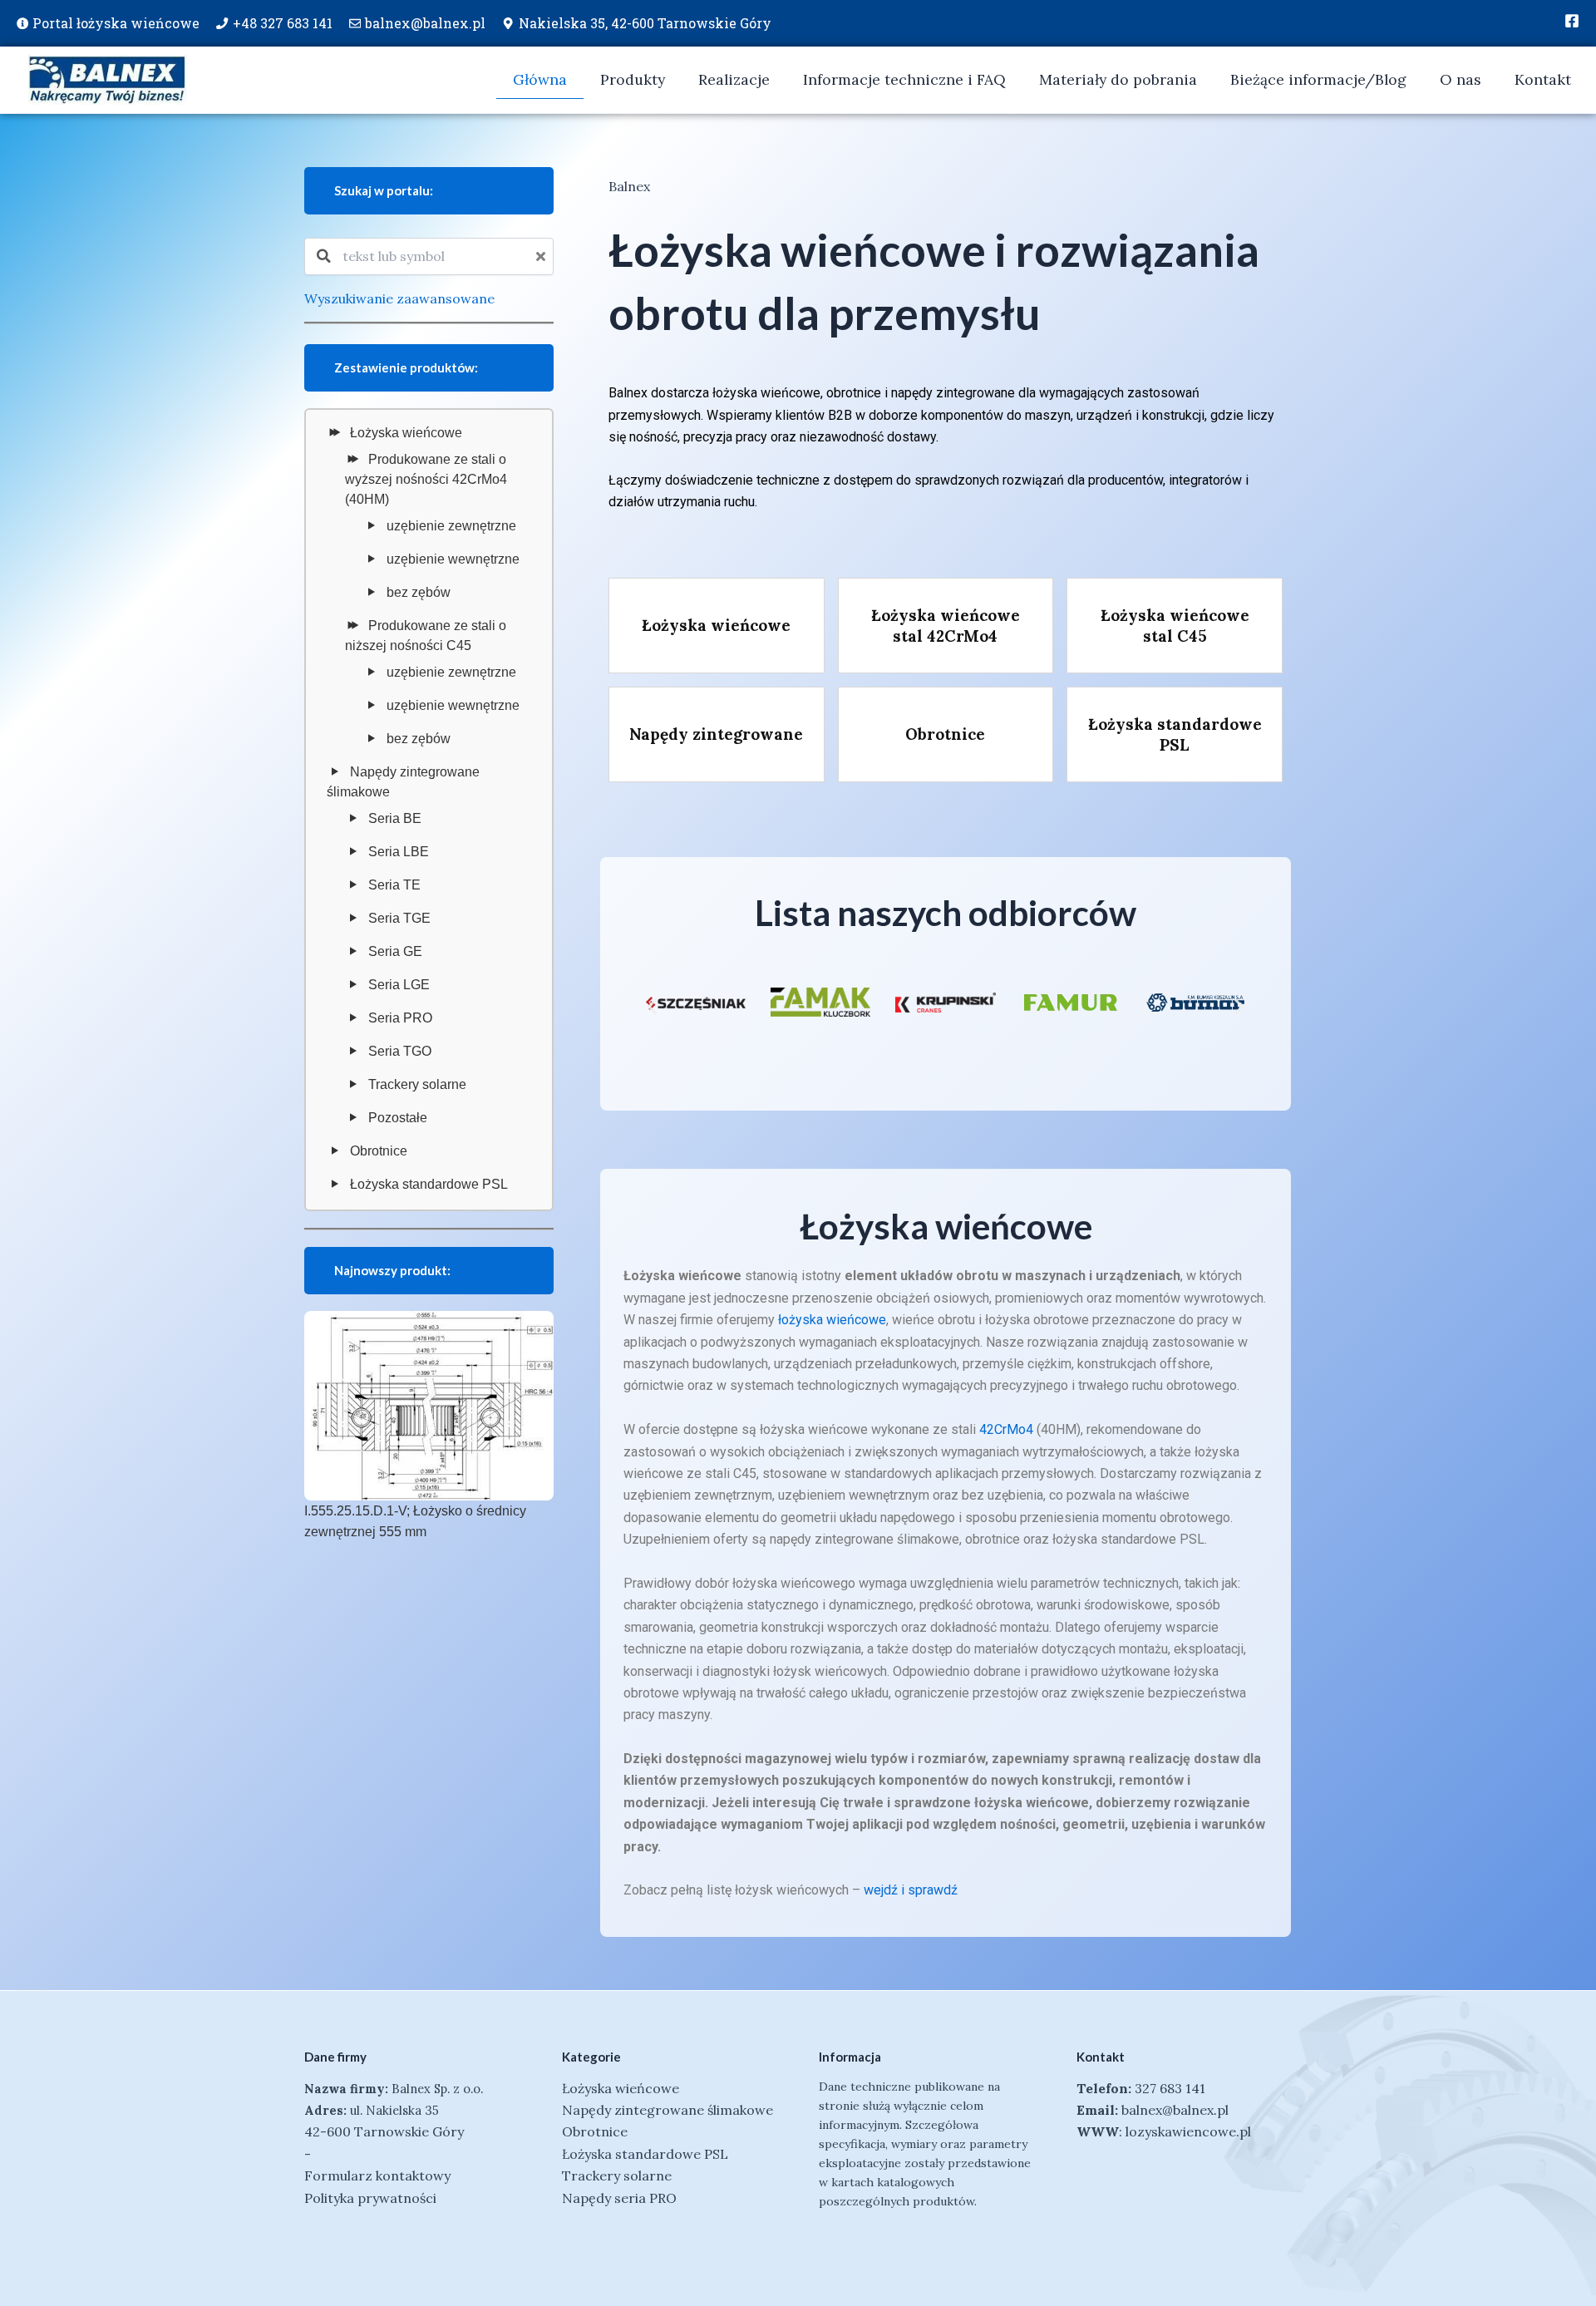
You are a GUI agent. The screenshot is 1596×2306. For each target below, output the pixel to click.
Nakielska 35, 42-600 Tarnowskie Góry (645, 23)
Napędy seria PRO (619, 2198)
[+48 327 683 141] (222, 23)
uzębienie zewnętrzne (451, 526)
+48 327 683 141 (283, 23)
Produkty (633, 79)
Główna (540, 79)
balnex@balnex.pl (425, 23)
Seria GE (395, 951)
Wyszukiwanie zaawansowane (399, 298)
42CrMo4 (1006, 1429)
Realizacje (734, 79)
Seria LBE (399, 852)
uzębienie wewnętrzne (453, 559)
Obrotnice (379, 1151)
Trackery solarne (417, 1084)
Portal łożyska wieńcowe (116, 23)
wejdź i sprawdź (911, 1890)
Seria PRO (400, 1018)
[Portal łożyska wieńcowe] (22, 23)
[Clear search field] (543, 256)
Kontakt (1543, 79)
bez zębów (419, 592)
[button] (652, 1006)
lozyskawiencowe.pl (1188, 2131)
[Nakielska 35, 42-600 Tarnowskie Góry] (508, 23)
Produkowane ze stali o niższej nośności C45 (426, 636)
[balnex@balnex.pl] (355, 23)
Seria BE (395, 818)
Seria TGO (400, 1051)
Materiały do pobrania (1118, 79)
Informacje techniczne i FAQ (904, 79)
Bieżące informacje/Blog (1318, 79)
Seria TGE (399, 918)
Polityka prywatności (370, 2198)
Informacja (850, 2057)
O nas (1461, 79)
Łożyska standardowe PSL (429, 1184)
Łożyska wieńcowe (406, 433)
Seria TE (394, 885)
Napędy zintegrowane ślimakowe (403, 782)
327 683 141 (1170, 2088)
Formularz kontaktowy (377, 2175)
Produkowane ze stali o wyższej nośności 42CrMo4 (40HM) (426, 479)
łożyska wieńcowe (832, 1320)
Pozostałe (398, 1118)
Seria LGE (399, 985)
